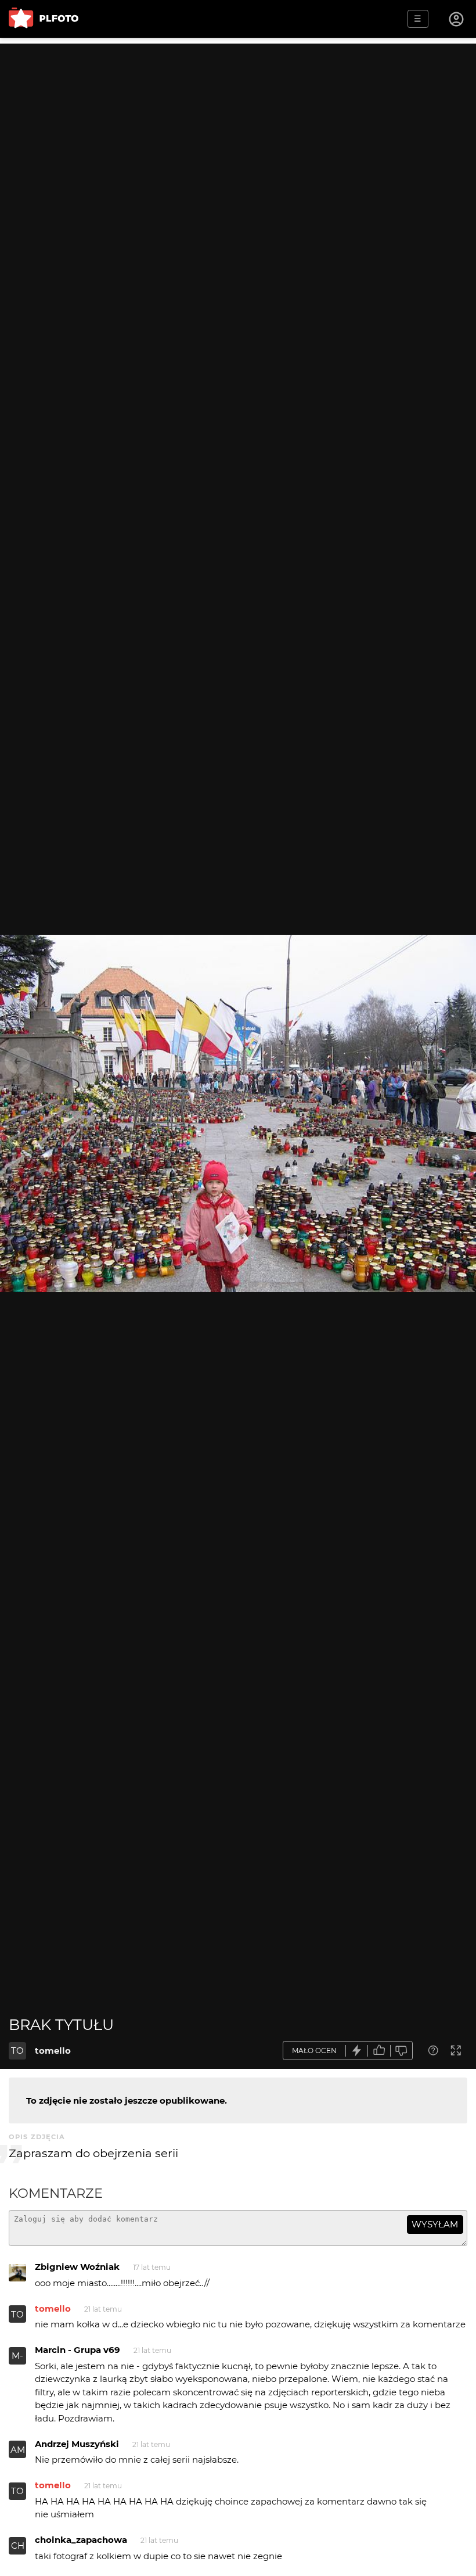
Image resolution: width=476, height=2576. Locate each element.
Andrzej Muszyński (77, 2444)
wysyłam (435, 2224)
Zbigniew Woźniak (77, 2267)
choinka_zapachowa (81, 2540)
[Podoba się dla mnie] (379, 2051)
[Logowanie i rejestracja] (457, 19)
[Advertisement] (238, 125)
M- (17, 2356)
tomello (53, 2051)
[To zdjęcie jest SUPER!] (357, 2051)
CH (18, 2545)
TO (17, 2051)
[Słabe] (402, 2051)
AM (18, 2450)
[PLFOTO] (44, 19)
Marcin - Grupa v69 (77, 2350)
